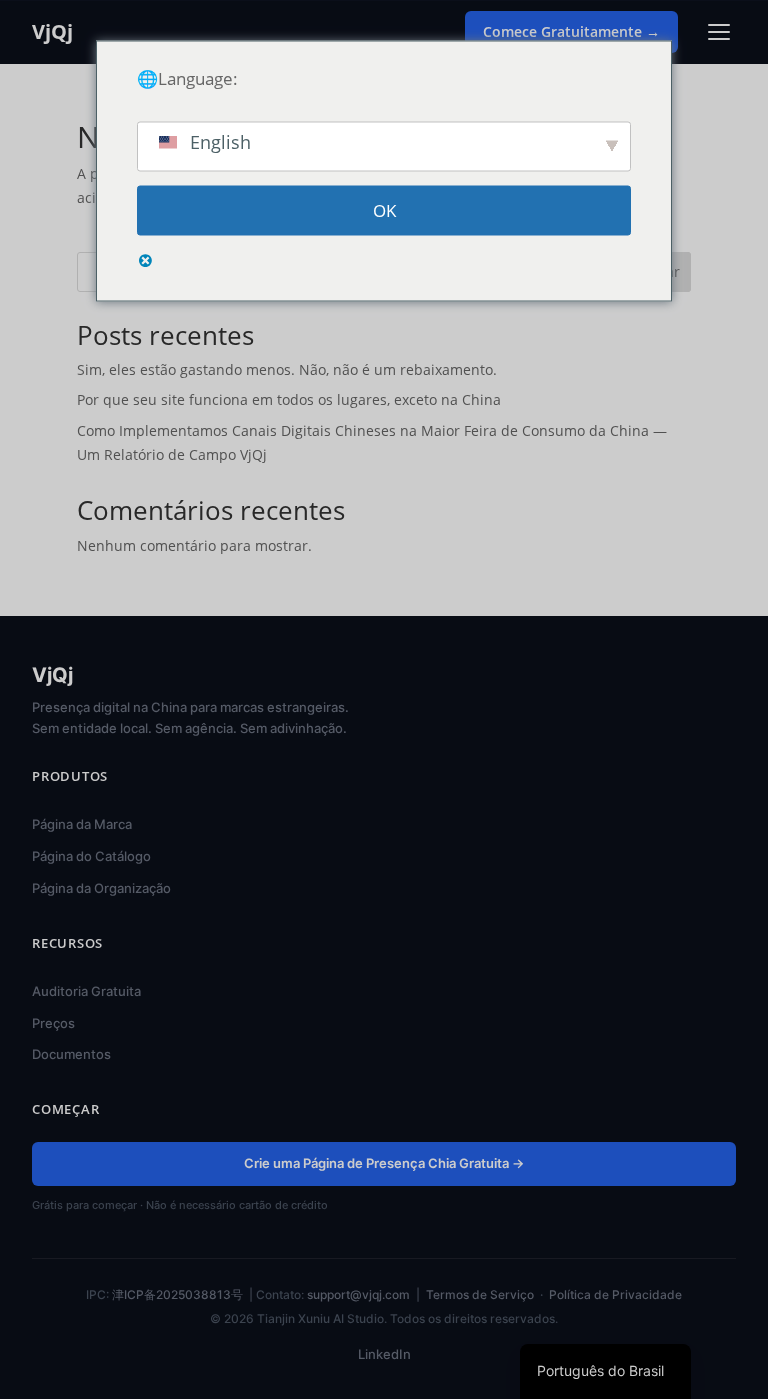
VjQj (52, 32)
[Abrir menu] (719, 32)
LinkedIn (384, 1354)
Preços (53, 1023)
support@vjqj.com (358, 1294)
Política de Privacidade (615, 1294)
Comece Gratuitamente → (571, 31)
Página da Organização (101, 888)
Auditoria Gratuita (86, 991)
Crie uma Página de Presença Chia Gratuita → (384, 1163)
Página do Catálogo (91, 856)
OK (384, 210)
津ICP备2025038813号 (177, 1294)
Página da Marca (82, 824)
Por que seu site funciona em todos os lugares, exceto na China (289, 399)
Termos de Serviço (480, 1294)
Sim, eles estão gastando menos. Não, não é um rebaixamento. (287, 369)
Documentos (71, 1054)
